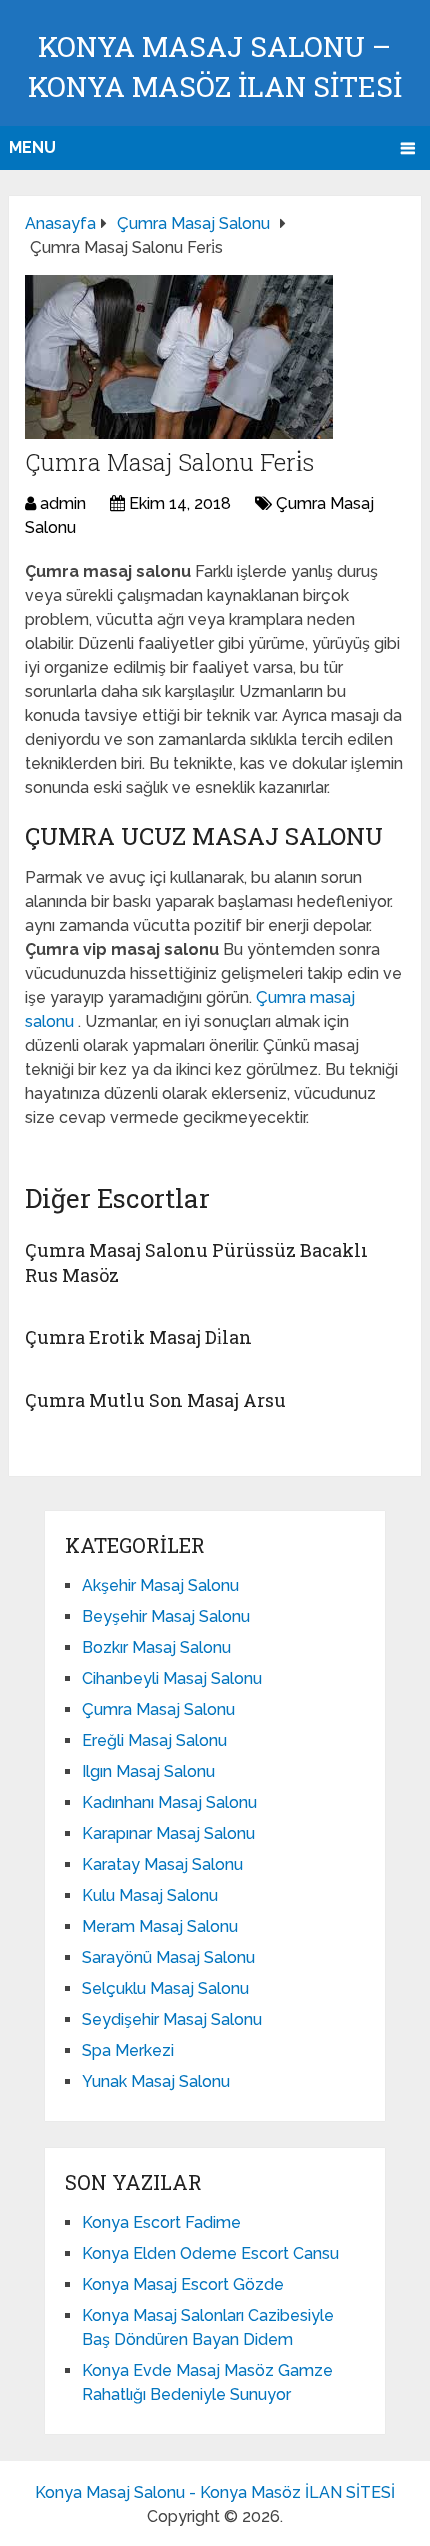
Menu (32, 147)
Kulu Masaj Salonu (150, 1895)
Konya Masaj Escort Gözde (183, 2284)
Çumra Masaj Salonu (158, 1709)
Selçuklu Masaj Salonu (165, 1988)
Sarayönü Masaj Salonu (168, 1957)
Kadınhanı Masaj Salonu (169, 1802)
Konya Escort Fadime (161, 2222)
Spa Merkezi (128, 2050)
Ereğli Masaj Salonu (154, 1740)
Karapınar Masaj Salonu (168, 1833)
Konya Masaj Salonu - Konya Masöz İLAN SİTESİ (215, 2492)
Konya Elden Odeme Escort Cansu (210, 2253)
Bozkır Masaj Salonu (156, 1647)
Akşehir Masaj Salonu (160, 1585)
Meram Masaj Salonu (160, 1926)
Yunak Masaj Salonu (156, 2081)
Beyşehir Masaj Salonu (166, 1616)
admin (63, 503)
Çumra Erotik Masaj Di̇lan (138, 1337)
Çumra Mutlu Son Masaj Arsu (155, 1400)
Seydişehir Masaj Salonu (172, 2019)
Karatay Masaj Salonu (162, 1864)
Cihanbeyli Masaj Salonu (172, 1678)
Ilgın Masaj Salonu (148, 1771)
